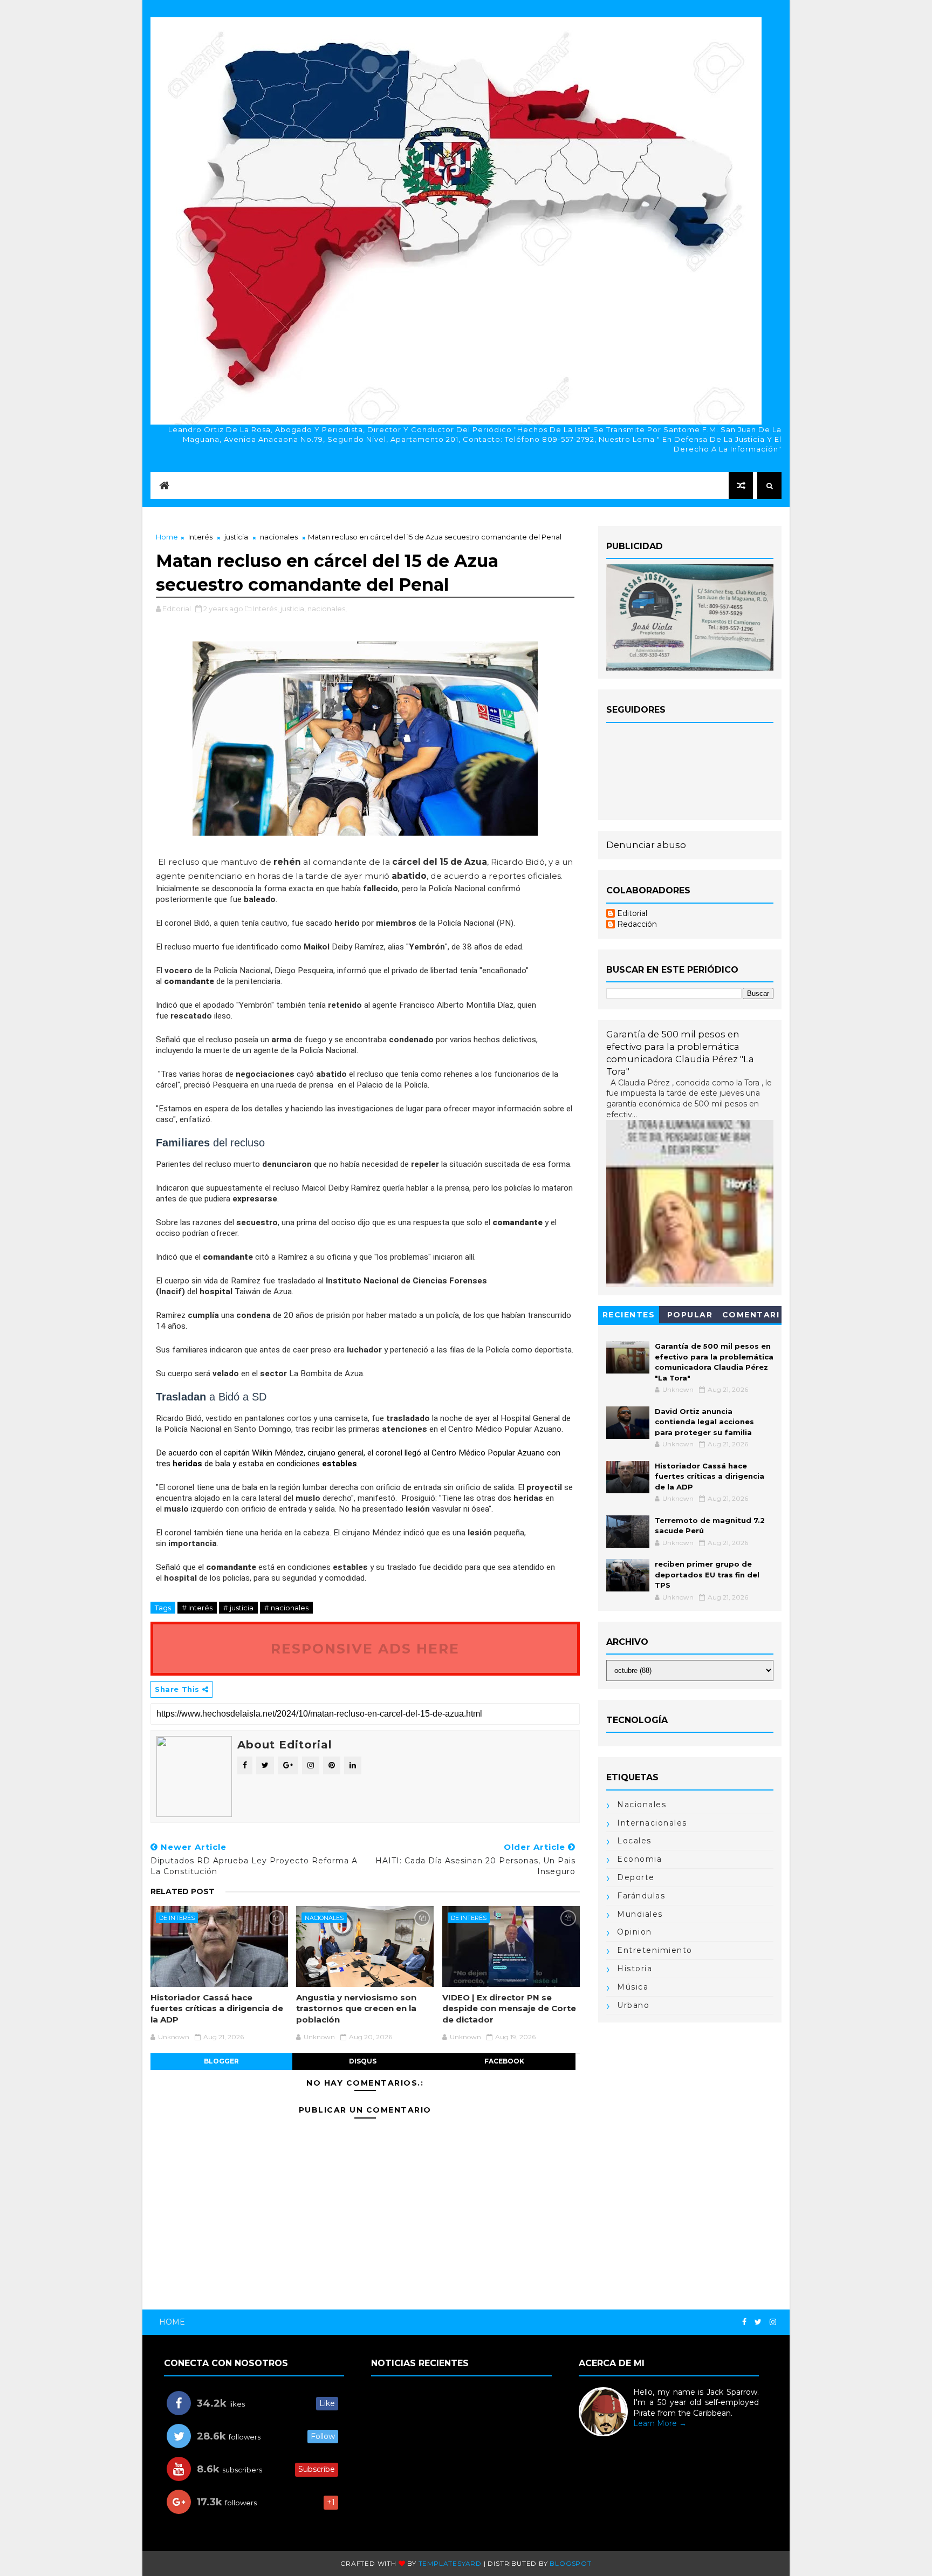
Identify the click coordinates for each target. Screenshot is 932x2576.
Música (633, 1987)
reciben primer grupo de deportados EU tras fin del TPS (707, 1574)
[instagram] (773, 2322)
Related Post (183, 1891)
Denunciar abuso (646, 845)
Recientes (629, 1315)
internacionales (652, 1823)
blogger (221, 2061)
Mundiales (640, 1914)
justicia (236, 537)
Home (167, 537)
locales (634, 1841)
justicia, (293, 609)
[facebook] (744, 2322)
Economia (639, 1859)
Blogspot (570, 2563)
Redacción (637, 924)
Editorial (632, 914)
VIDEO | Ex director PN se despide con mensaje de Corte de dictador (509, 2008)
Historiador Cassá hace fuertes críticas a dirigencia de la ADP (217, 2008)
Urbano (633, 2005)
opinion (635, 1932)
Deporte (636, 1877)
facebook (504, 2061)
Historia (635, 1969)
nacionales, (327, 609)
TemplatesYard (450, 2563)
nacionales (279, 537)
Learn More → (660, 2423)
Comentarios (751, 1317)
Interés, (266, 609)
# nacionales (286, 1608)
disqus (363, 2061)
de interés (177, 1918)
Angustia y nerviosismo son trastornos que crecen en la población (356, 2008)
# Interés (197, 1608)
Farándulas (641, 1896)
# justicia (238, 1608)
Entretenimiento (655, 1950)
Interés (200, 537)
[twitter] (758, 2322)
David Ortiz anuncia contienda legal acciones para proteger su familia (704, 1422)
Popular (690, 1315)
